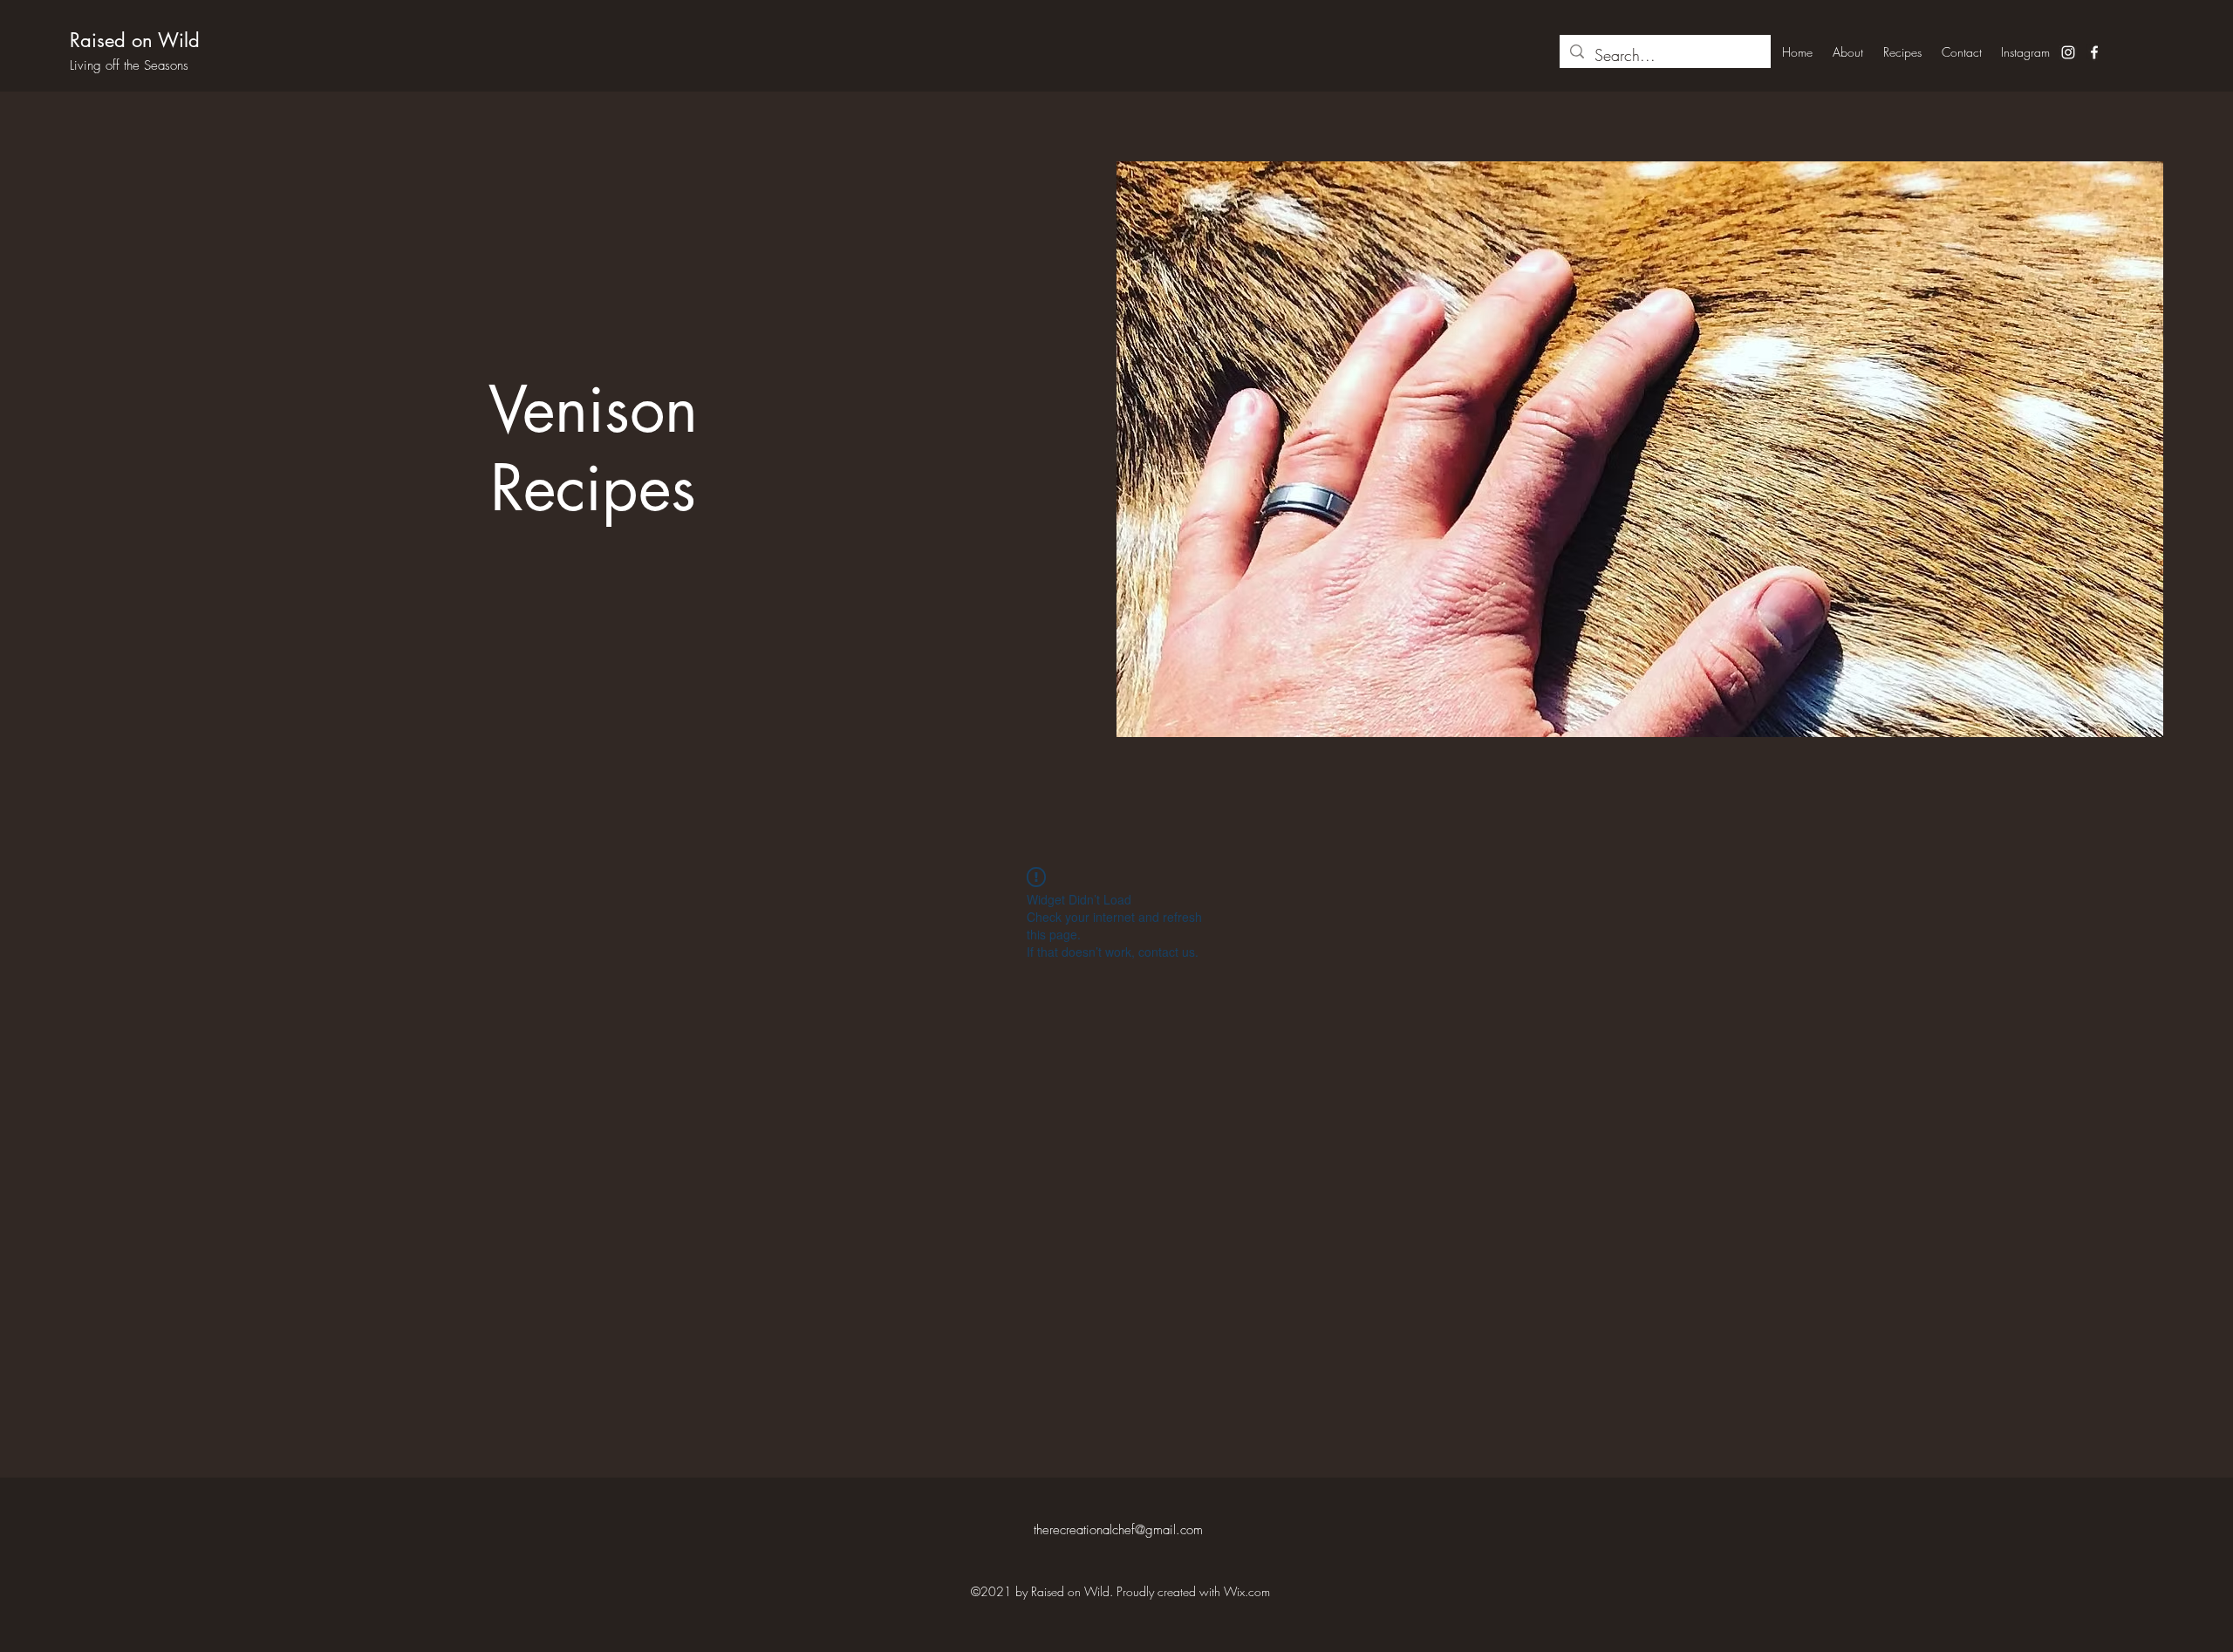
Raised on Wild (135, 40)
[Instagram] (2068, 52)
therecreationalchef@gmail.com (1118, 1530)
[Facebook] (2094, 52)
